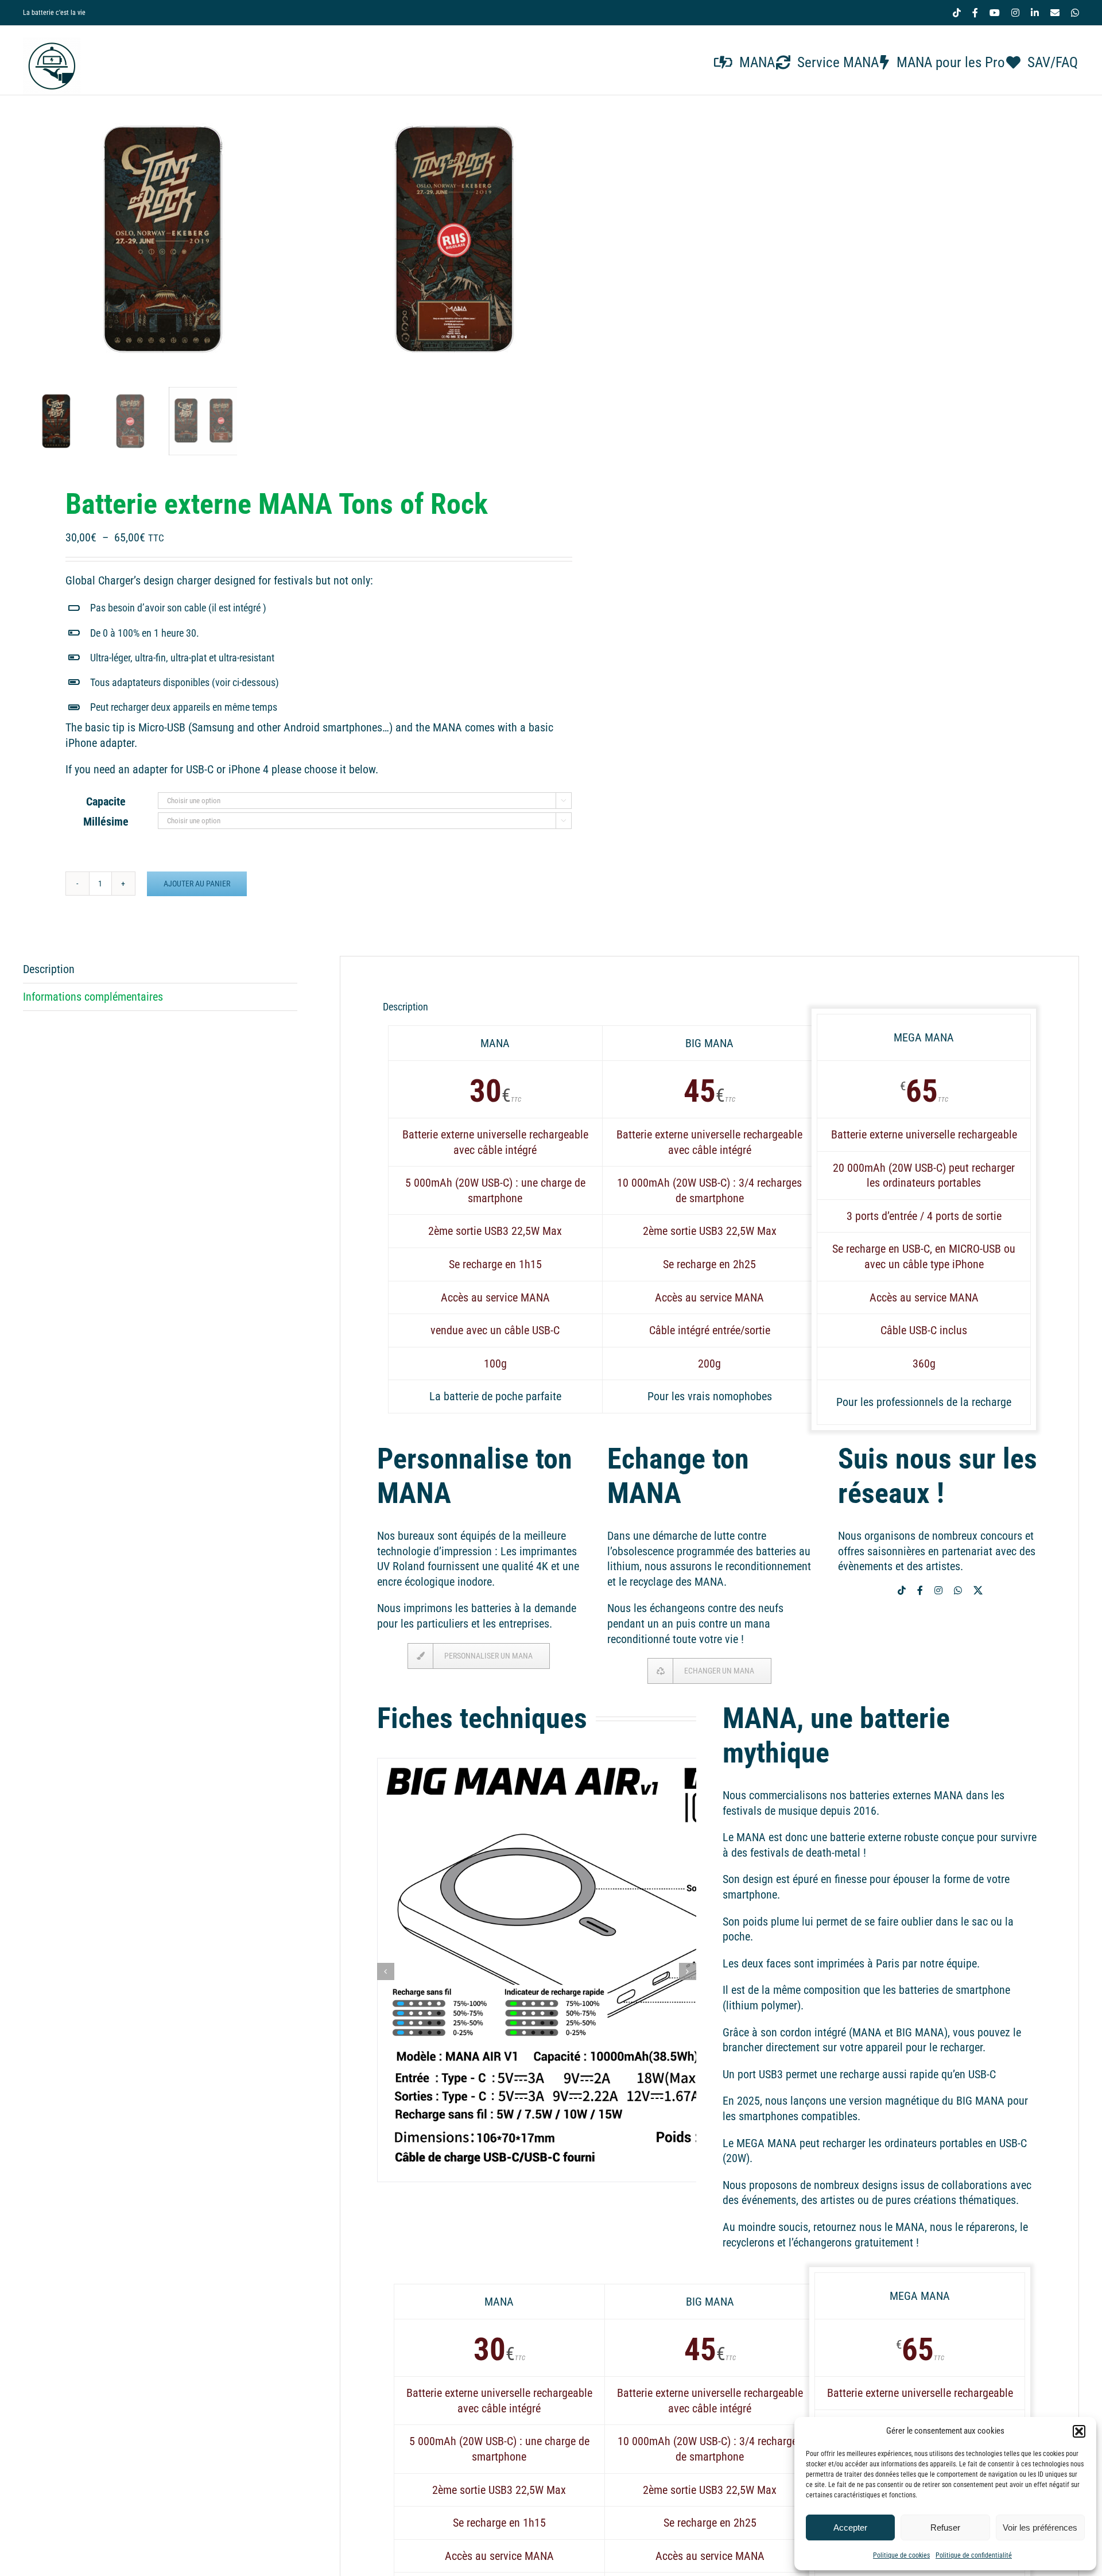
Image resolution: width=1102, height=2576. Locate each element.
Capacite (106, 801)
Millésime (106, 822)
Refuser (945, 2527)
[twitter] (978, 1590)
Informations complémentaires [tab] (93, 997)
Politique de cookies (901, 2555)
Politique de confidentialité (974, 2555)
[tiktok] (902, 1590)
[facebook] (920, 1590)
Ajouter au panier (197, 884)
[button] (1079, 2431)
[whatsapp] (958, 1590)
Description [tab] (49, 969)
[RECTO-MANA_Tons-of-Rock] (166, 239)
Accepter (850, 2527)
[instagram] (938, 1590)
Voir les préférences (1040, 2527)
